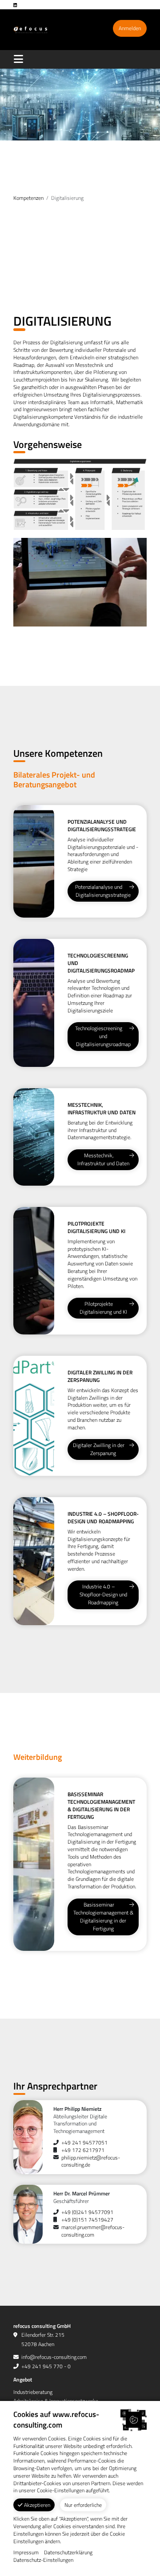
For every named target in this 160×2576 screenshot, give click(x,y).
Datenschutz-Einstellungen (43, 2560)
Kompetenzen (28, 198)
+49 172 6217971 (83, 2150)
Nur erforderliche (83, 2505)
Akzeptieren (36, 2505)
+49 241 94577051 (84, 2142)
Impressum (26, 2553)
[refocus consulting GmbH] (30, 29)
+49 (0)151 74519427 (87, 2220)
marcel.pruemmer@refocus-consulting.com (93, 2231)
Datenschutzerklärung (68, 2553)
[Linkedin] (18, 5)
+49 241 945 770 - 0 (46, 2366)
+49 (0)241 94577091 (87, 2212)
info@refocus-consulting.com (54, 2357)
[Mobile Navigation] (20, 59)
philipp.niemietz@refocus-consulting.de (91, 2161)
